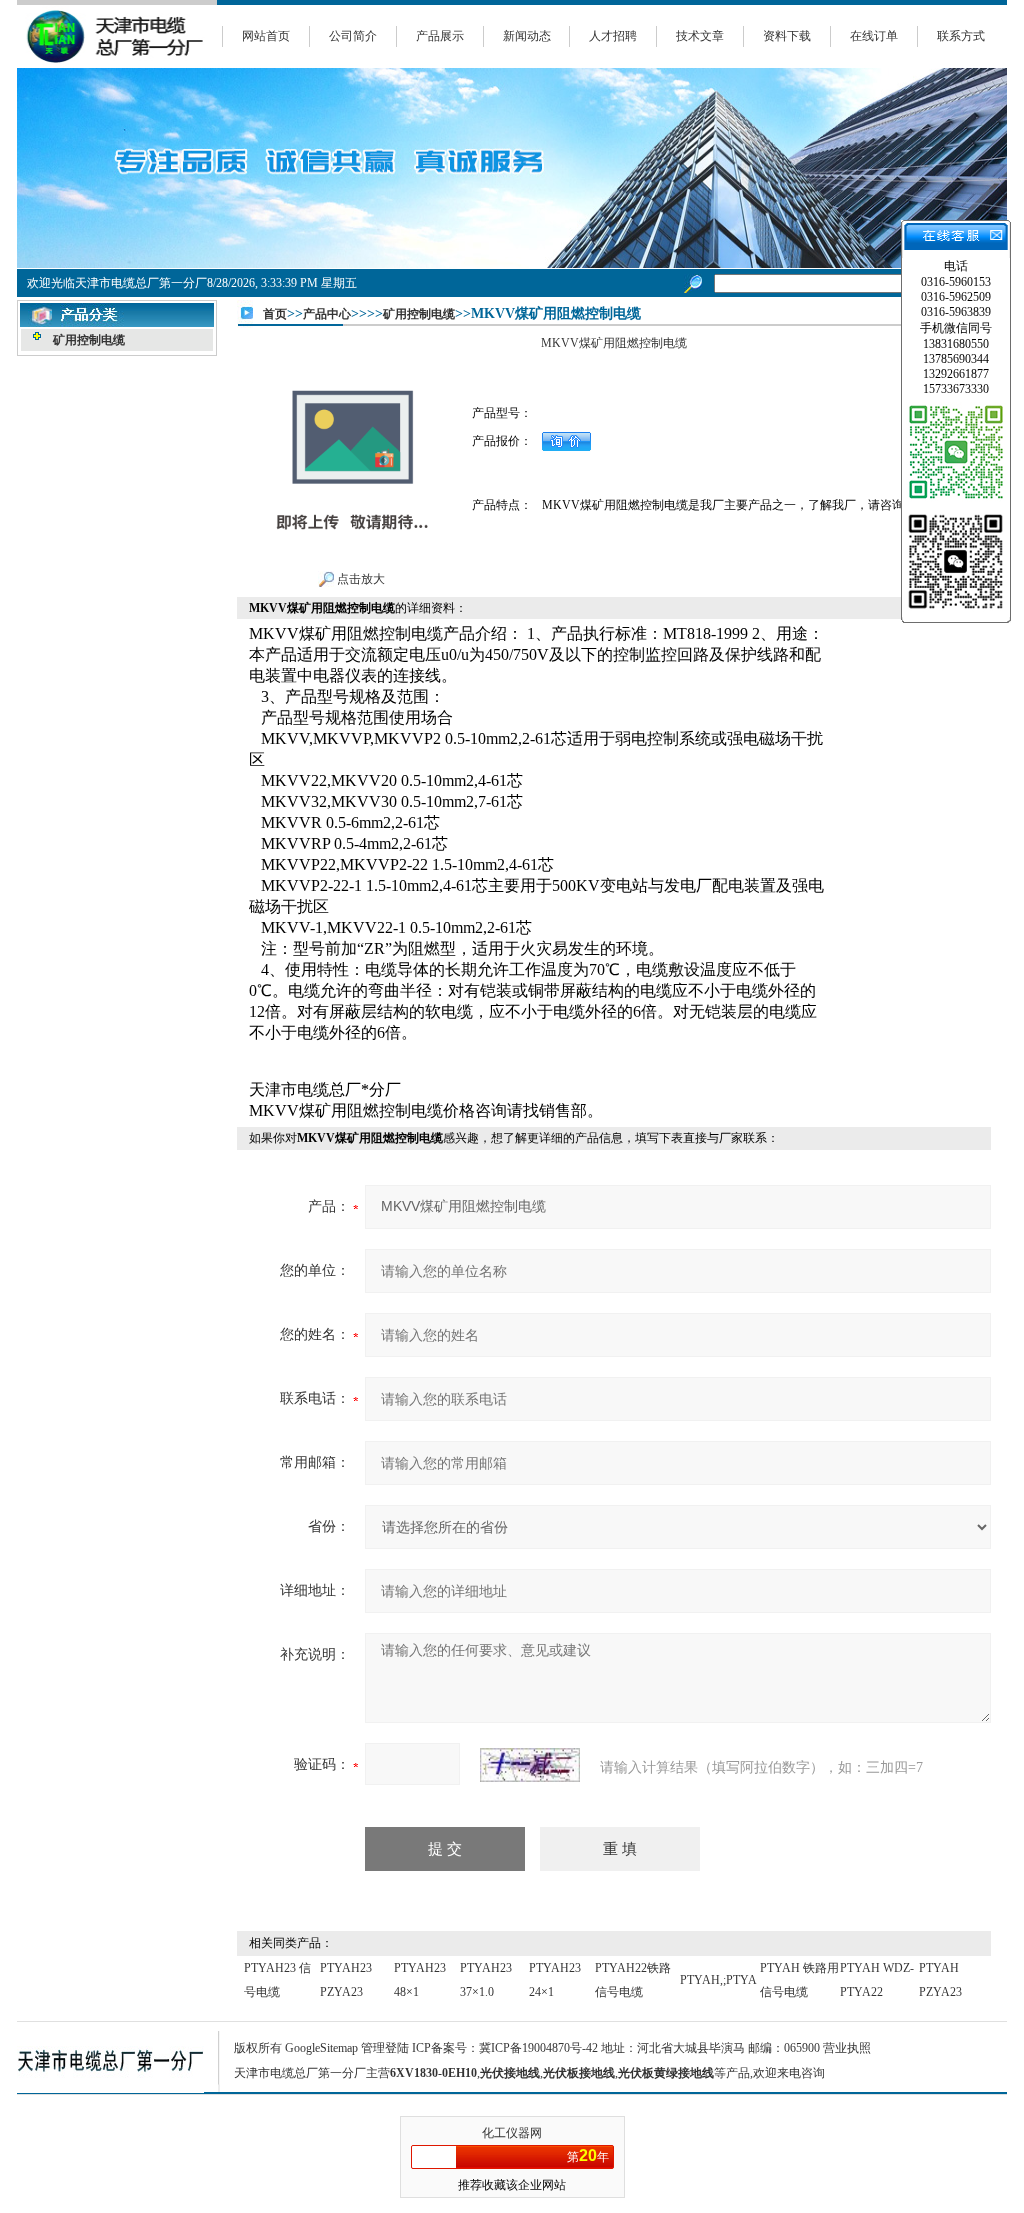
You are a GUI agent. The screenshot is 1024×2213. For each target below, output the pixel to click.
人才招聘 (613, 36)
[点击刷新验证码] (530, 1765)
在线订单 (874, 36)
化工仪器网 (512, 2133)
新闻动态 (527, 36)
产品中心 (327, 314)
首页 (275, 314)
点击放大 (359, 579)
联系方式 (961, 36)
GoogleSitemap (321, 2048)
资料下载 (787, 36)
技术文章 (700, 36)
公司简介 (353, 36)
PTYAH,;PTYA (718, 1980)
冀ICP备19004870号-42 (538, 2048)
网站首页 (266, 36)
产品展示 (440, 36)
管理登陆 (385, 2048)
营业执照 (847, 2048)
